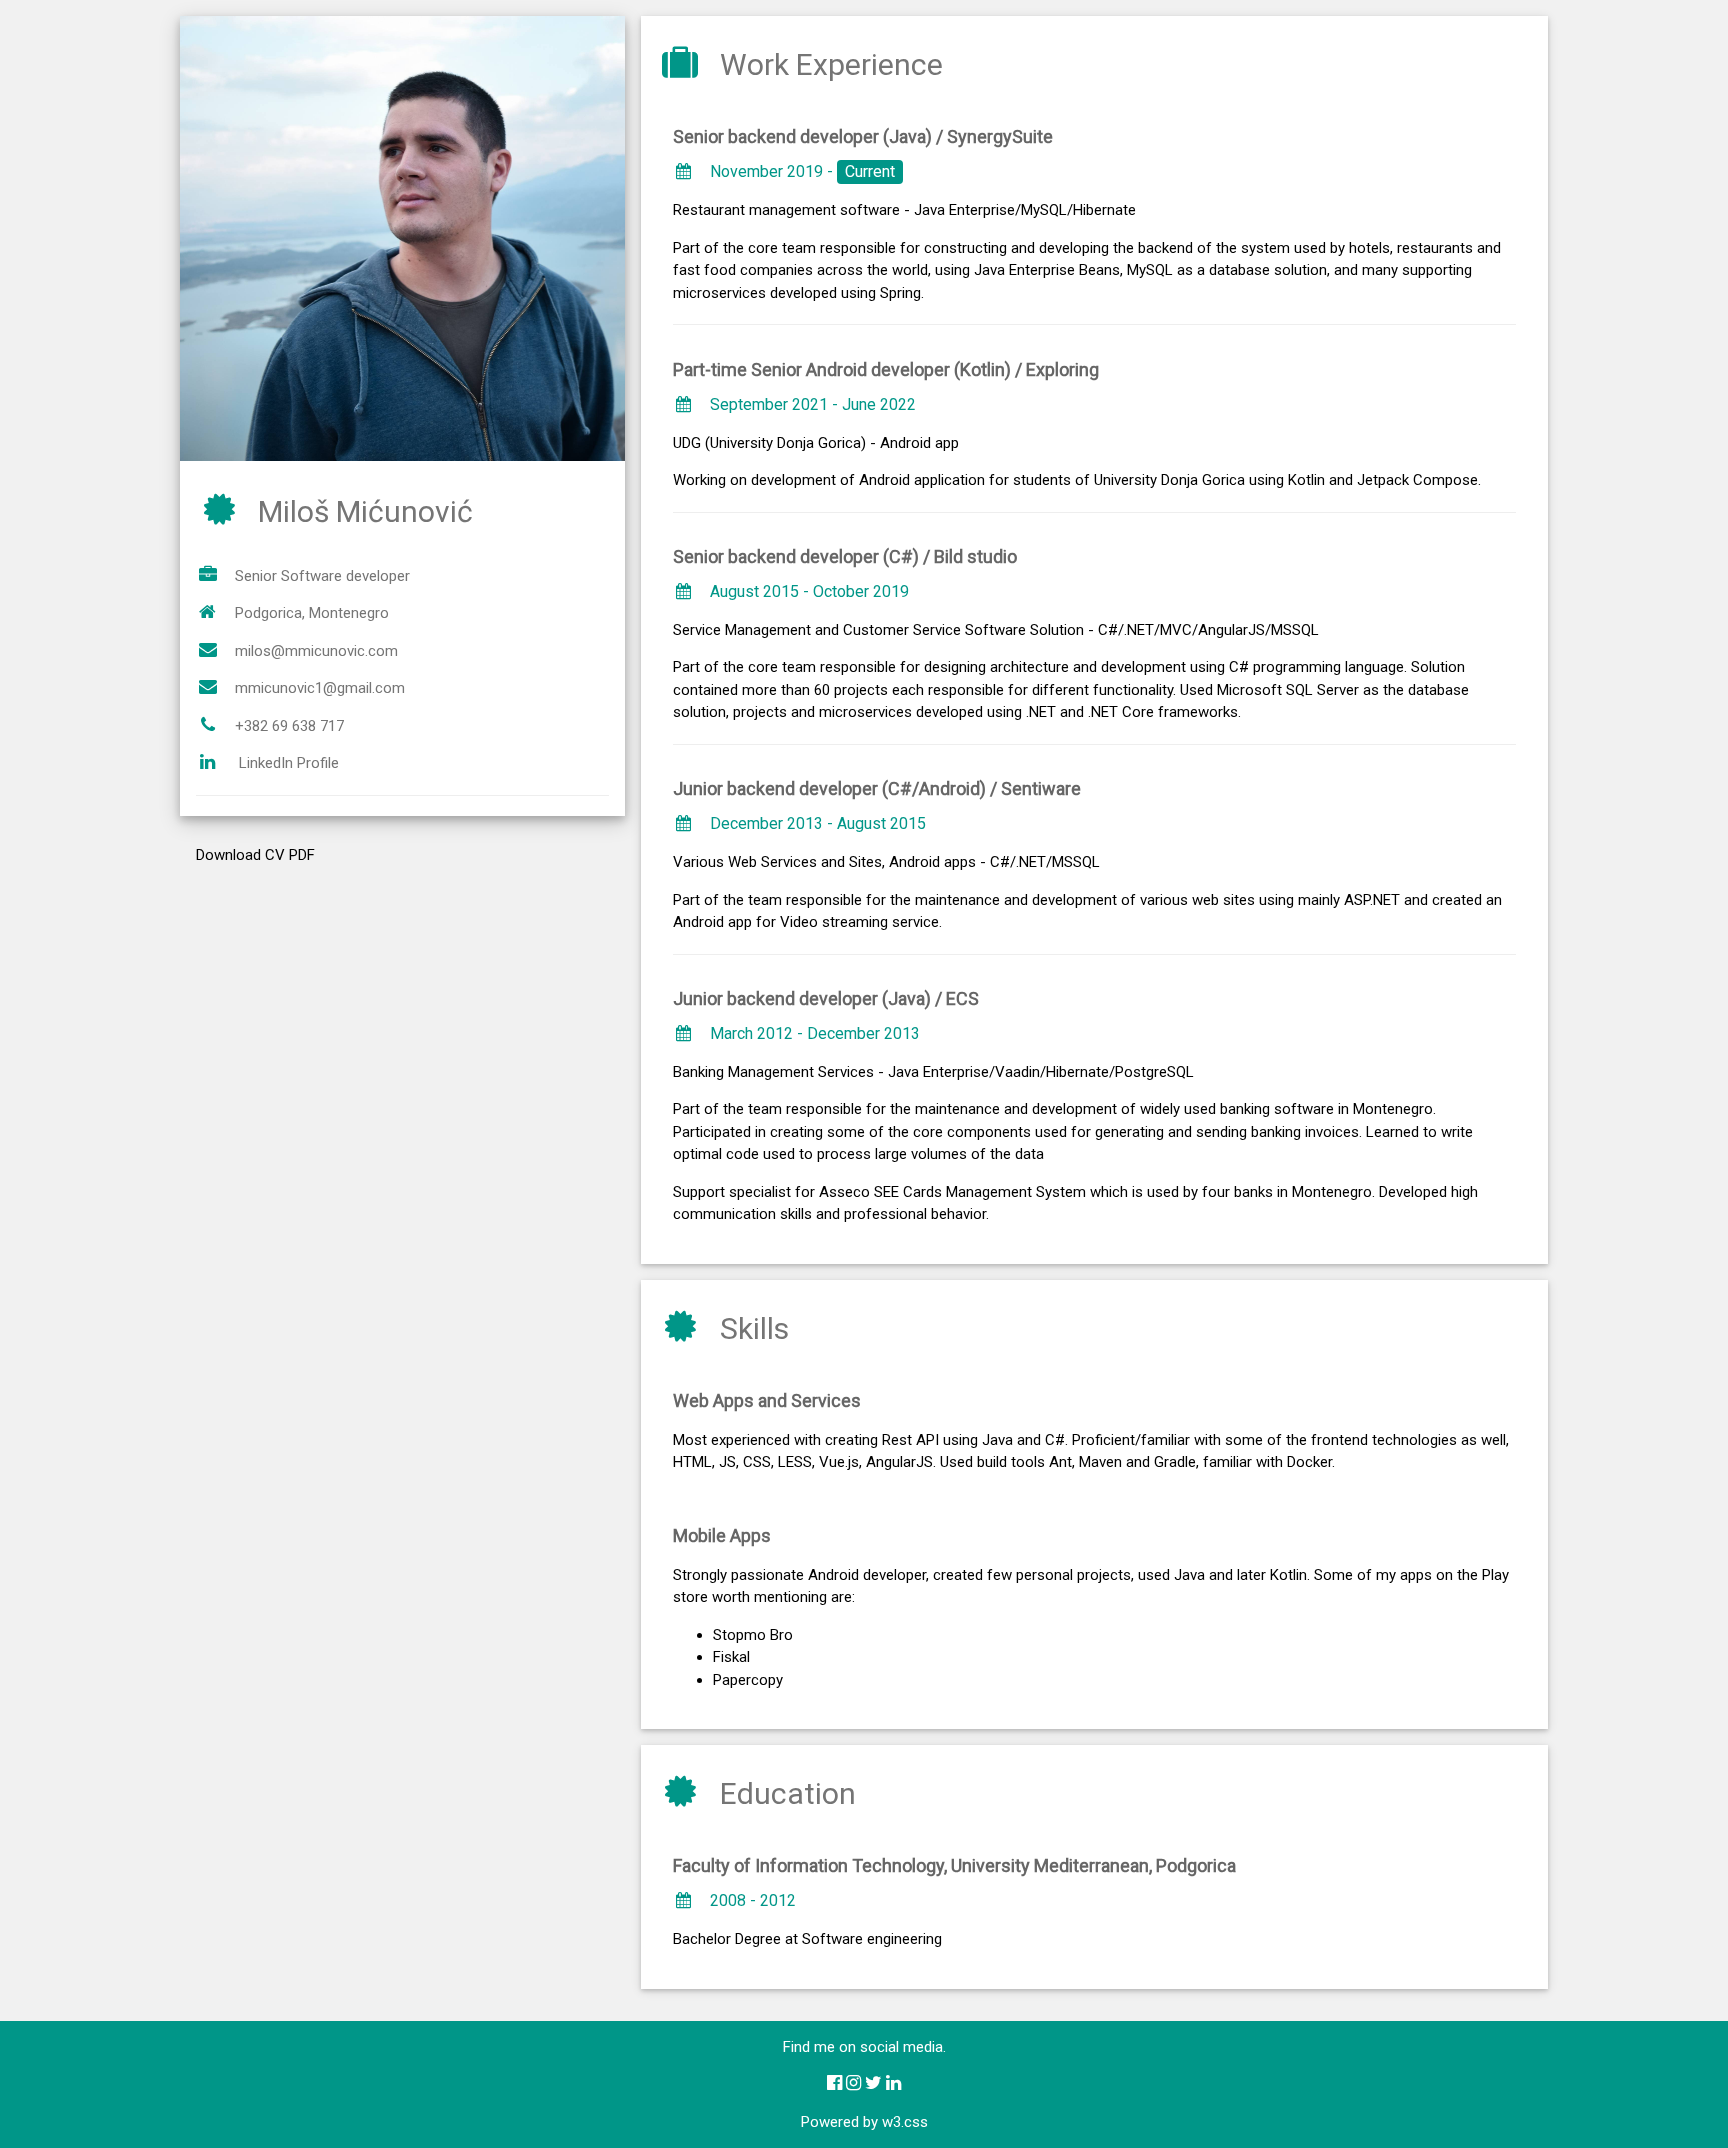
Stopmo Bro (753, 1635)
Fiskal (731, 1657)
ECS (962, 998)
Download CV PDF (255, 855)
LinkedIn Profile (289, 763)
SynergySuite (1000, 136)
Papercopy (748, 1680)
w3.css (905, 2122)
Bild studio (975, 556)
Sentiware (1041, 788)
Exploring (1062, 369)
